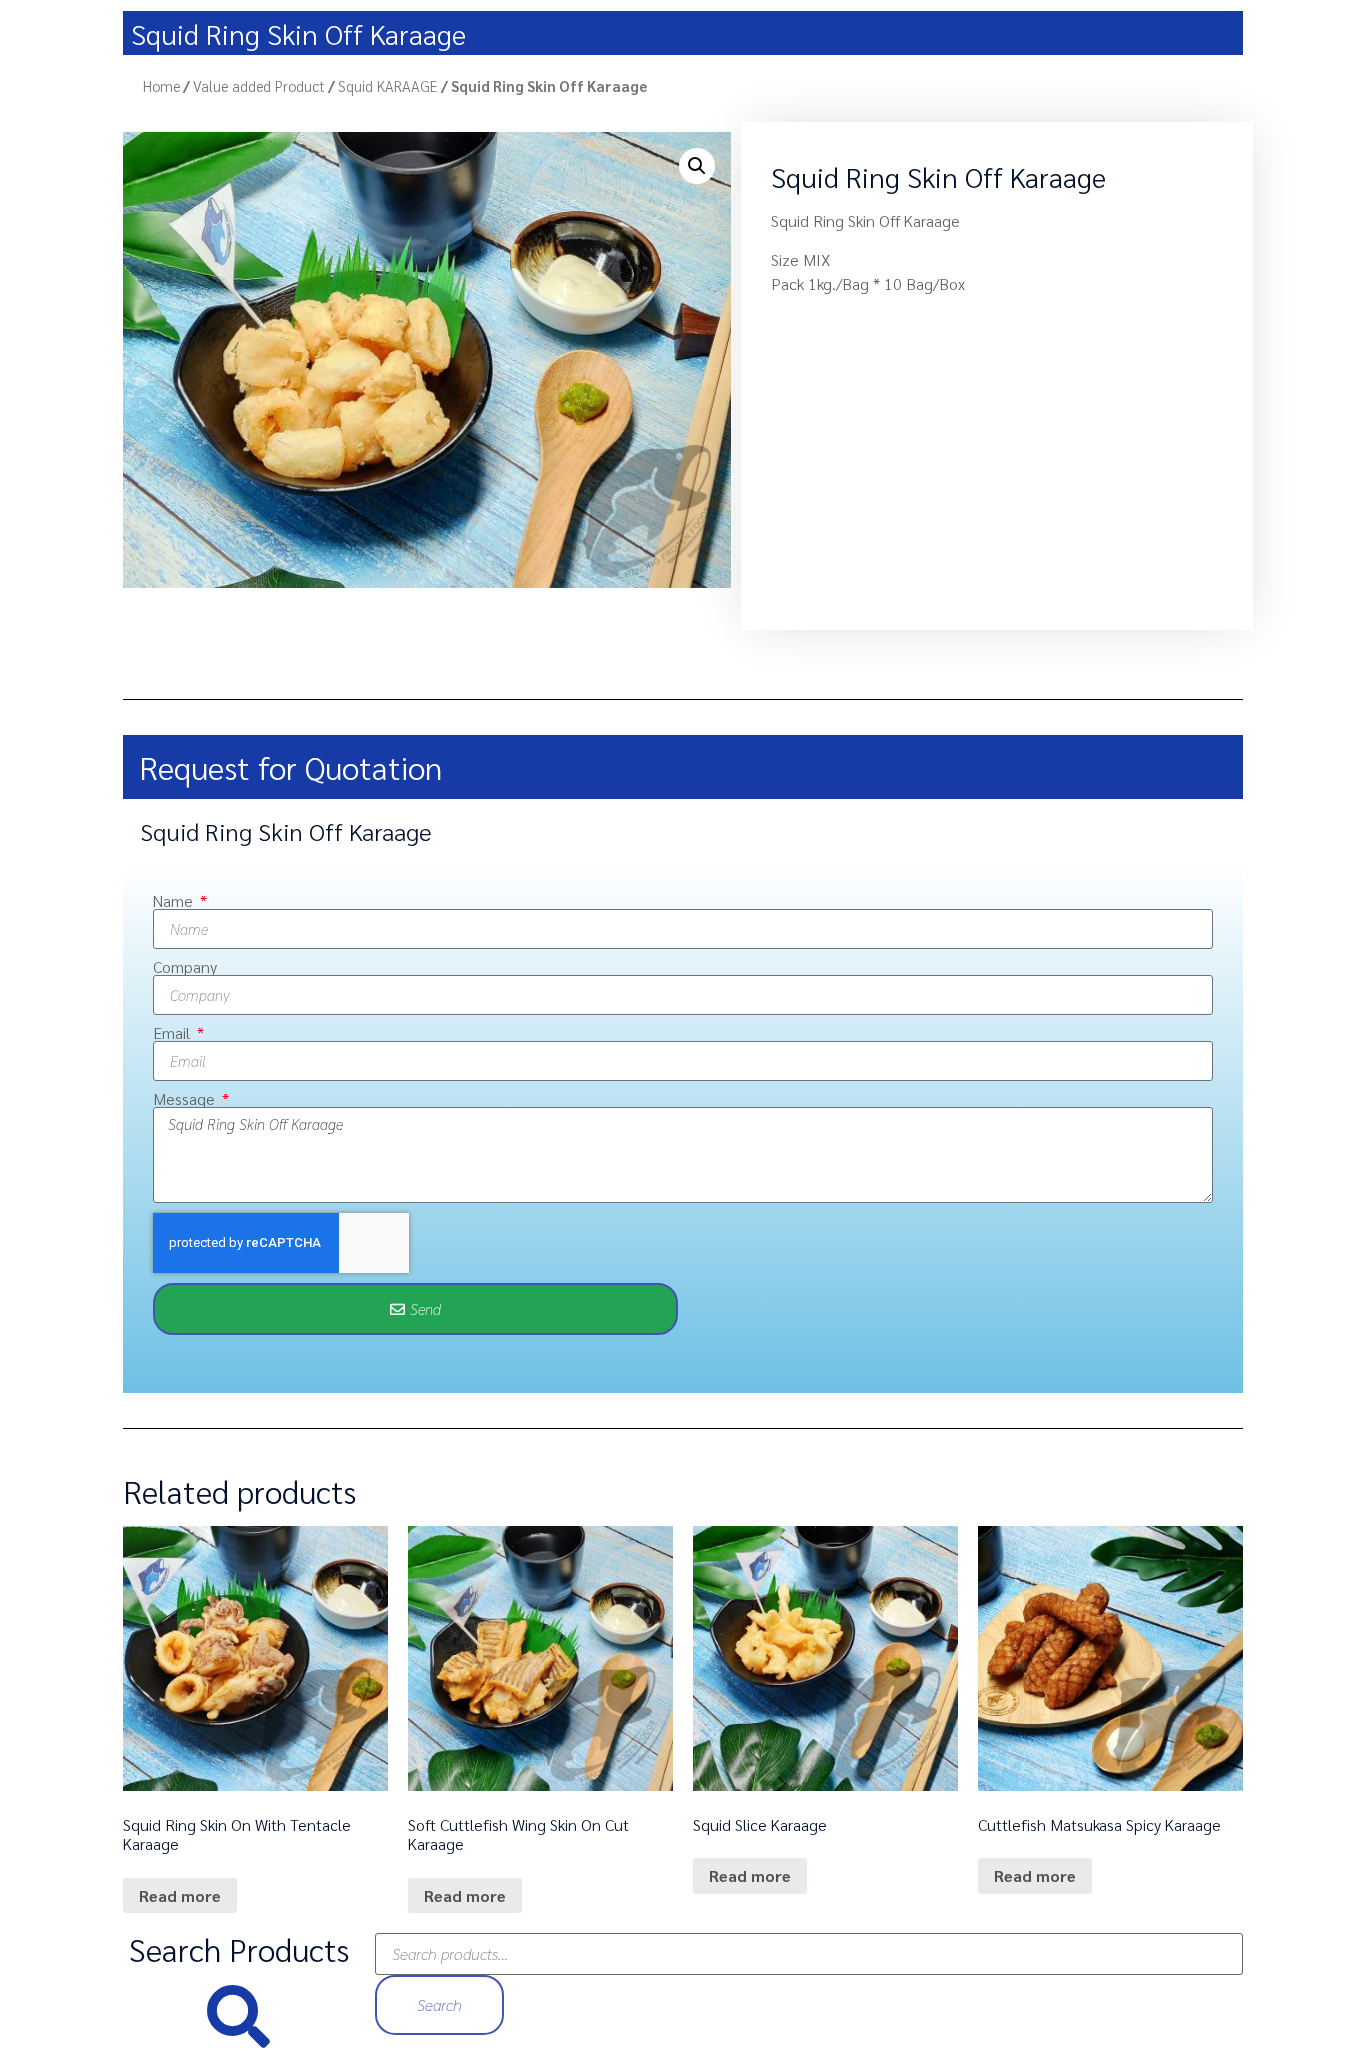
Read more (180, 1895)
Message (186, 1099)
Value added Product (259, 85)
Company (185, 967)
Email (173, 1033)
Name (175, 901)
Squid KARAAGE (388, 85)
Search (439, 2004)
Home (161, 85)
